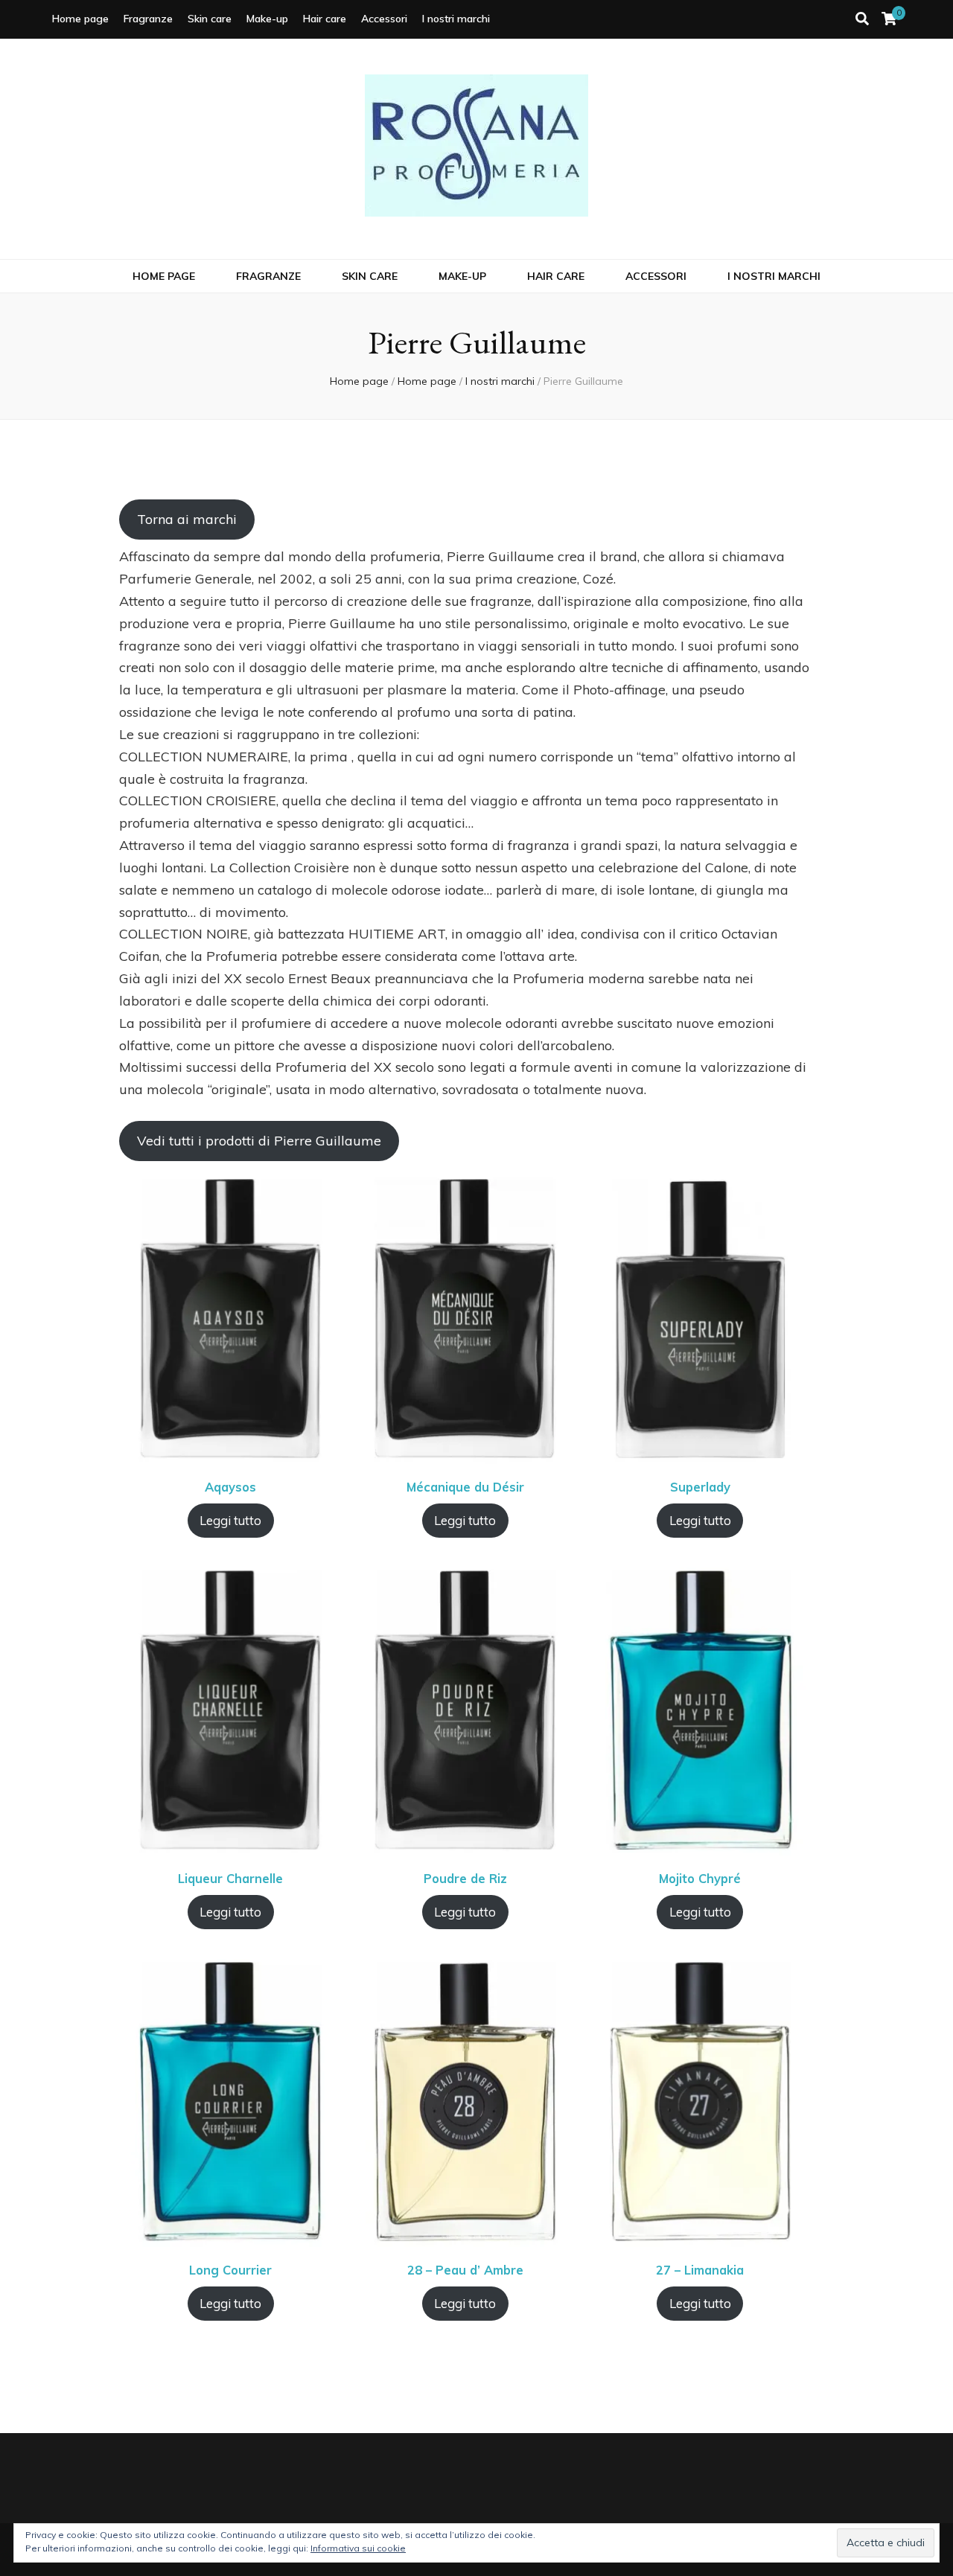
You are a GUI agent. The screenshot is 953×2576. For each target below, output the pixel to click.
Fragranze (148, 19)
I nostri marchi (456, 19)
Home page (80, 19)
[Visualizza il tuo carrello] (889, 19)
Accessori (384, 19)
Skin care (210, 19)
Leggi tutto (230, 1520)
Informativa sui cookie (358, 2548)
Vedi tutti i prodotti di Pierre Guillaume (259, 1141)
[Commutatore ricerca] (862, 19)
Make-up (267, 19)
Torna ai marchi (187, 519)
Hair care (325, 19)
